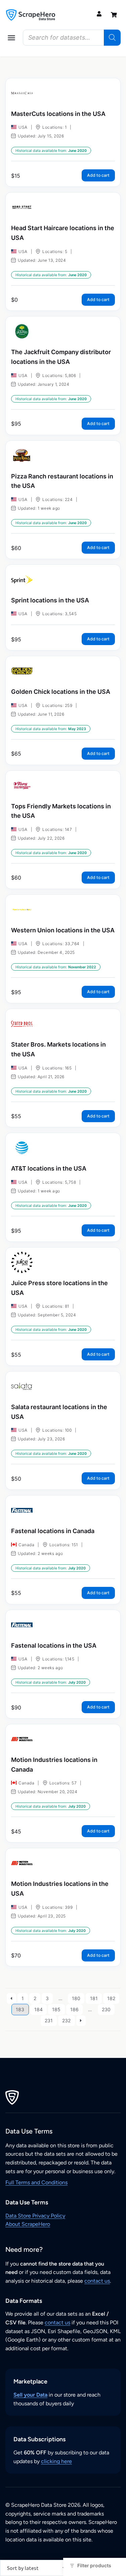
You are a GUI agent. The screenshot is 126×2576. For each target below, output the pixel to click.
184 (38, 2009)
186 (74, 2009)
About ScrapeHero (28, 2224)
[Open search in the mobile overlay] (72, 38)
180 (76, 1998)
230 (106, 2009)
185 (56, 2009)
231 (49, 2020)
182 (111, 1998)
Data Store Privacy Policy (35, 2216)
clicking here (56, 2461)
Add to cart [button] (98, 175)
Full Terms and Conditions (36, 2182)
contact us (97, 2281)
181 (94, 1998)
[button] (11, 38)
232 (66, 2020)
